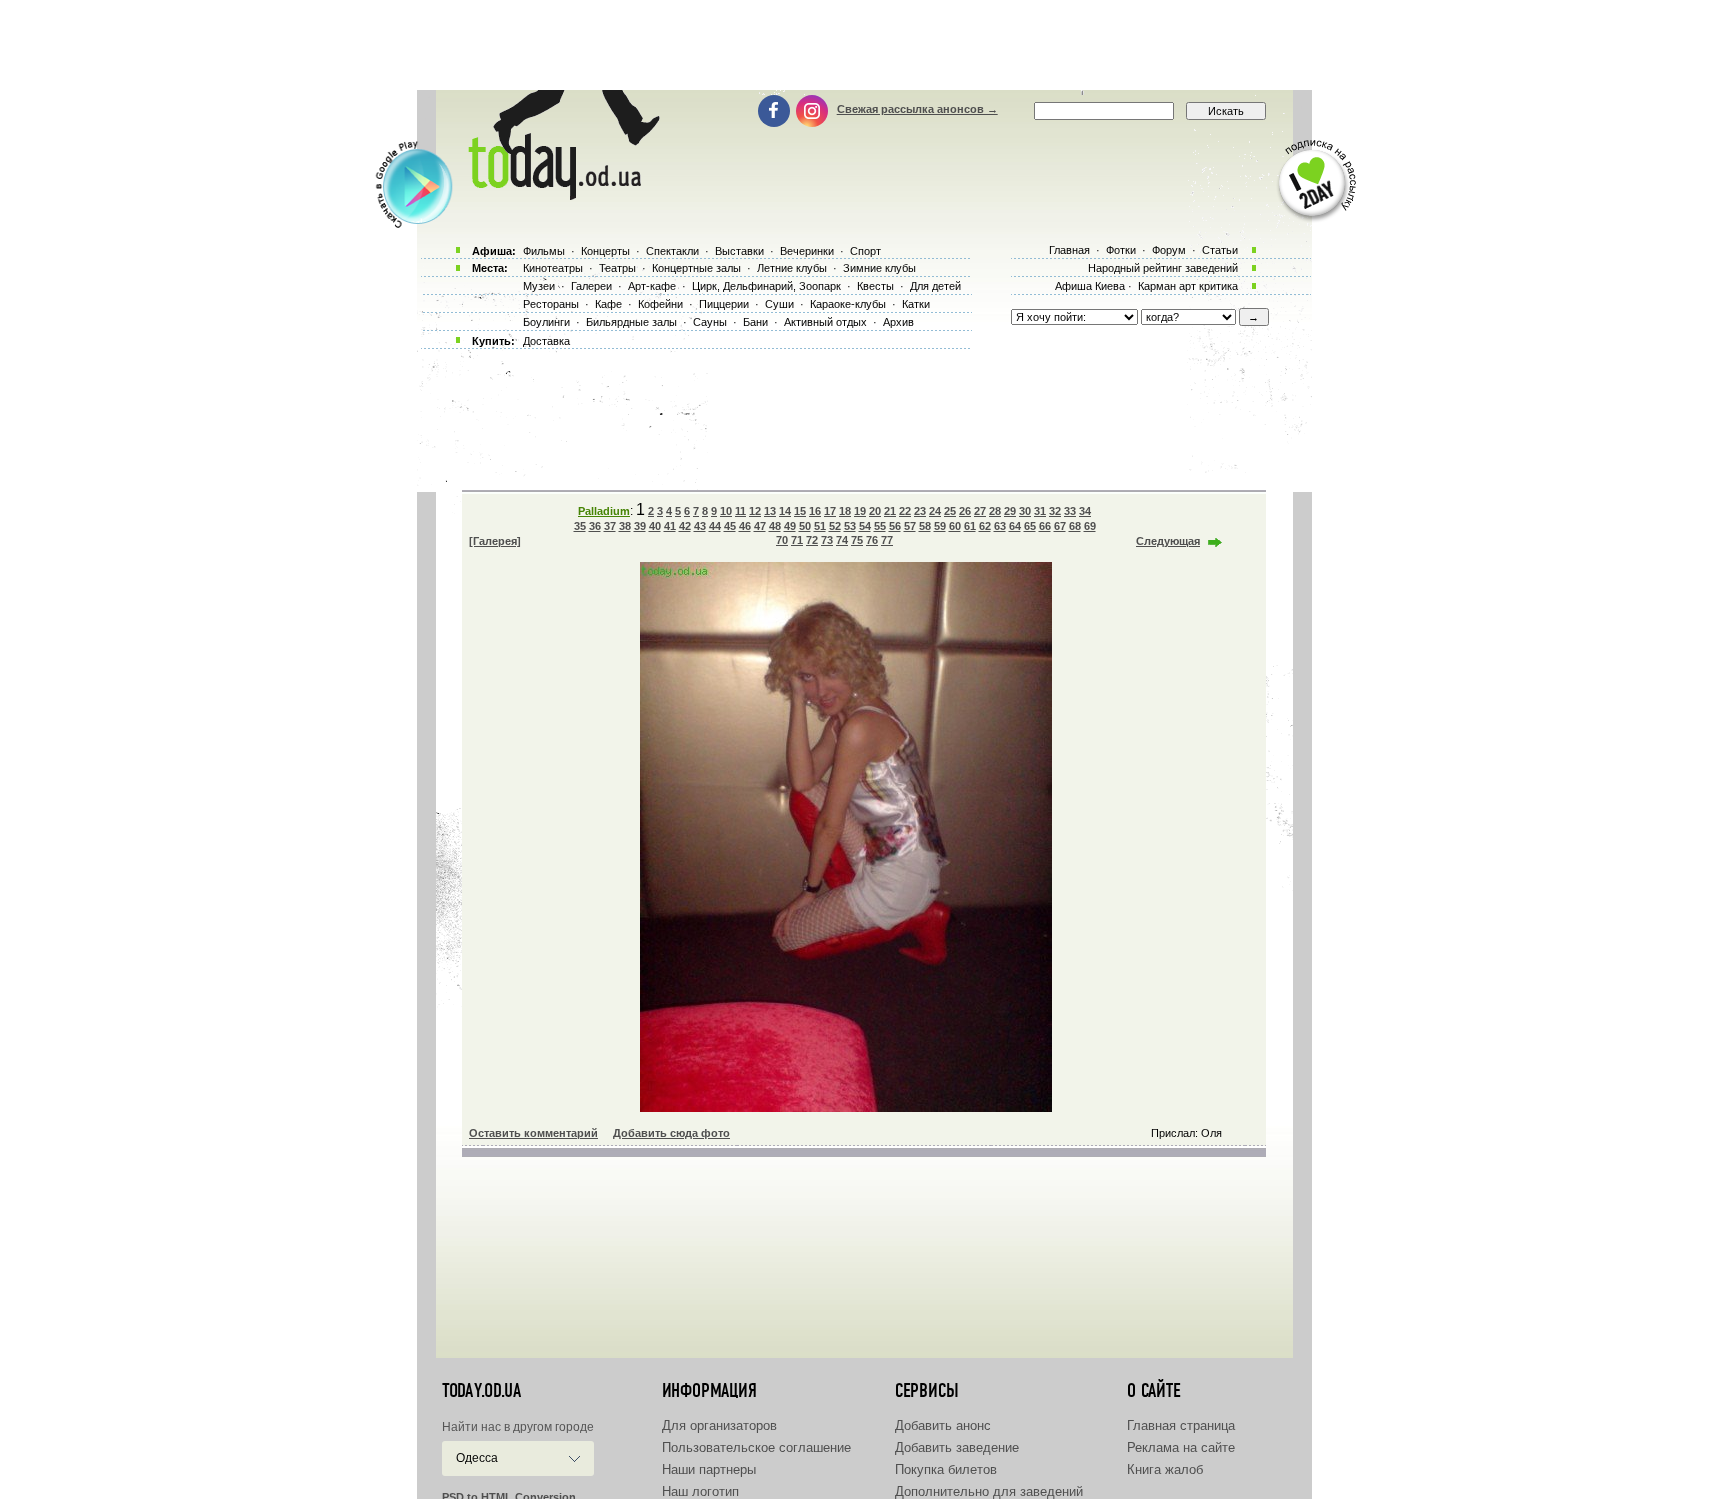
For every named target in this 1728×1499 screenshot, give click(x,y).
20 (875, 511)
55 (880, 526)
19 (860, 511)
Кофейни (660, 304)
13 (770, 511)
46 (745, 526)
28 (995, 511)
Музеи (539, 286)
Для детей (935, 286)
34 (1085, 511)
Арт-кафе (652, 286)
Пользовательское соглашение (756, 1447)
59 (940, 526)
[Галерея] (495, 541)
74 (842, 540)
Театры (617, 268)
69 (1090, 526)
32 (1055, 511)
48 (775, 526)
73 (827, 540)
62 (985, 526)
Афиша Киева (1090, 286)
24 (935, 511)
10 (726, 511)
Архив (898, 322)
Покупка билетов (946, 1469)
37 (610, 526)
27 (980, 511)
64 (1015, 526)
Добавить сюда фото (671, 1133)
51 (820, 526)
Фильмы (544, 251)
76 (872, 540)
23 (920, 511)
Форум (1169, 250)
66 (1045, 526)
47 (760, 526)
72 (812, 540)
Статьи (1220, 250)
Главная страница (1181, 1425)
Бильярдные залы (631, 322)
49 (790, 526)
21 (890, 511)
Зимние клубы (879, 268)
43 (700, 526)
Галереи (591, 286)
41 (670, 526)
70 (782, 540)
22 (905, 511)
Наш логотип (700, 1491)
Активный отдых (825, 322)
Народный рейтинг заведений (1163, 268)
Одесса (477, 1458)
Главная (1069, 250)
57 (910, 526)
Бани (755, 322)
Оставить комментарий (533, 1133)
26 (965, 511)
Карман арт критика (1188, 286)
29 (1010, 511)
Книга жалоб (1165, 1469)
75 (857, 540)
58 (925, 526)
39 (640, 526)
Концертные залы (696, 268)
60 (955, 526)
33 (1070, 511)
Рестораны (551, 304)
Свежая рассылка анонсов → (917, 109)
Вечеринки (807, 251)
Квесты (875, 286)
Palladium (604, 511)
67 (1060, 526)
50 (805, 526)
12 (755, 511)
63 (1000, 526)
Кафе (608, 304)
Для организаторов (719, 1425)
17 (830, 511)
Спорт (865, 251)
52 (835, 526)
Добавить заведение (957, 1447)
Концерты (605, 251)
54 (865, 526)
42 (685, 526)
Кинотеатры (553, 268)
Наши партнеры (709, 1469)
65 (1030, 526)
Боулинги (546, 322)
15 (800, 511)
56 (895, 526)
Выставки (739, 251)
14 (785, 511)
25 (950, 511)
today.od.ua (481, 1391)
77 (887, 540)
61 (970, 526)
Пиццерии (724, 304)
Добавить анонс (943, 1425)
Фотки (1121, 250)
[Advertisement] (864, 45)
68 (1075, 526)
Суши (779, 304)
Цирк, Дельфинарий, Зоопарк (766, 286)
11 (740, 511)
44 (715, 526)
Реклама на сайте (1181, 1447)
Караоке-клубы (848, 304)
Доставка (546, 341)
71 (797, 540)
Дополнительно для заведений (989, 1491)
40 (655, 526)
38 (625, 526)
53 (850, 526)
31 (1040, 511)
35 (580, 526)
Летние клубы (792, 268)
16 (815, 511)
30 (1025, 511)
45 (730, 526)
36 (595, 526)
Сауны (710, 322)
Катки (916, 304)
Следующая (1168, 541)
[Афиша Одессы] (560, 195)
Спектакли (672, 251)
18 (845, 511)
